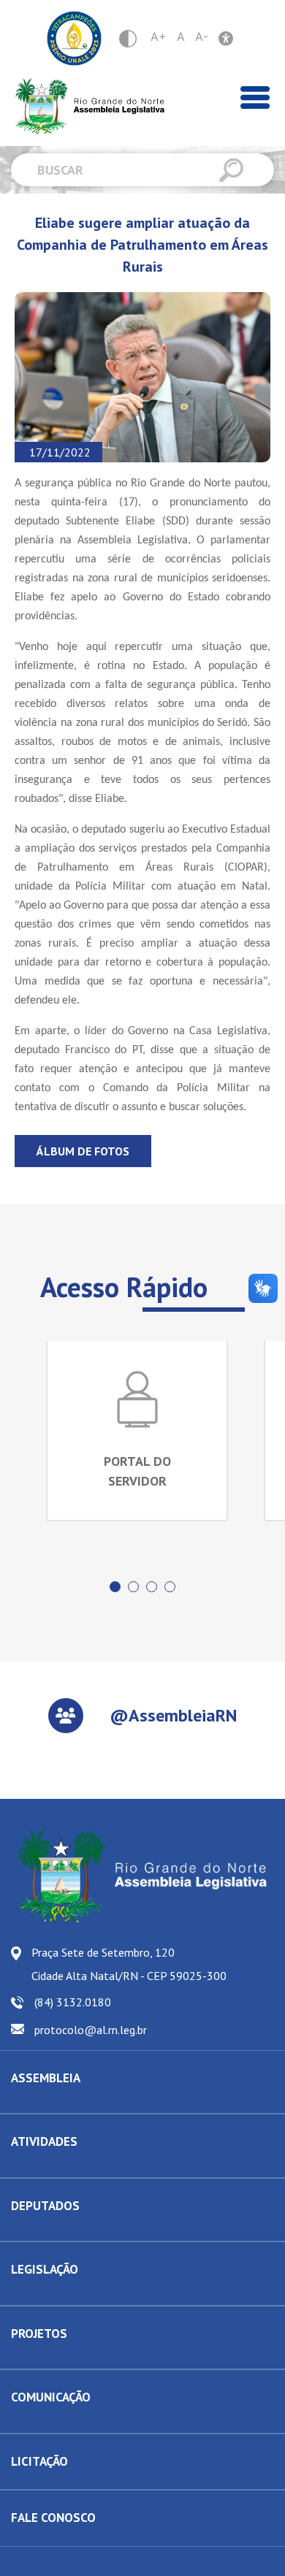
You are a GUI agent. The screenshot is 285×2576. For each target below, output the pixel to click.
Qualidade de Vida (52, 2358)
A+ (159, 37)
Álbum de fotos (83, 1151)
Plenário (29, 2166)
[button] (115, 1587)
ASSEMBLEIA (46, 2078)
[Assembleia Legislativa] (84, 106)
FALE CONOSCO (53, 2518)
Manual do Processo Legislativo (80, 2294)
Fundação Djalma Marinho (68, 2102)
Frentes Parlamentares (61, 2166)
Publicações (37, 2422)
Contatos (30, 2230)
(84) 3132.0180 (73, 2002)
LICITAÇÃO (39, 2461)
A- (202, 37)
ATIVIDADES (44, 2141)
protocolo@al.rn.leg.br (91, 2030)
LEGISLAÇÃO (45, 2269)
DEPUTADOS (45, 2206)
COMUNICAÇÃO (51, 2397)
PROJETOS (39, 2334)
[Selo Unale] (74, 38)
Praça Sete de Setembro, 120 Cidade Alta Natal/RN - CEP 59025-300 (129, 1964)
